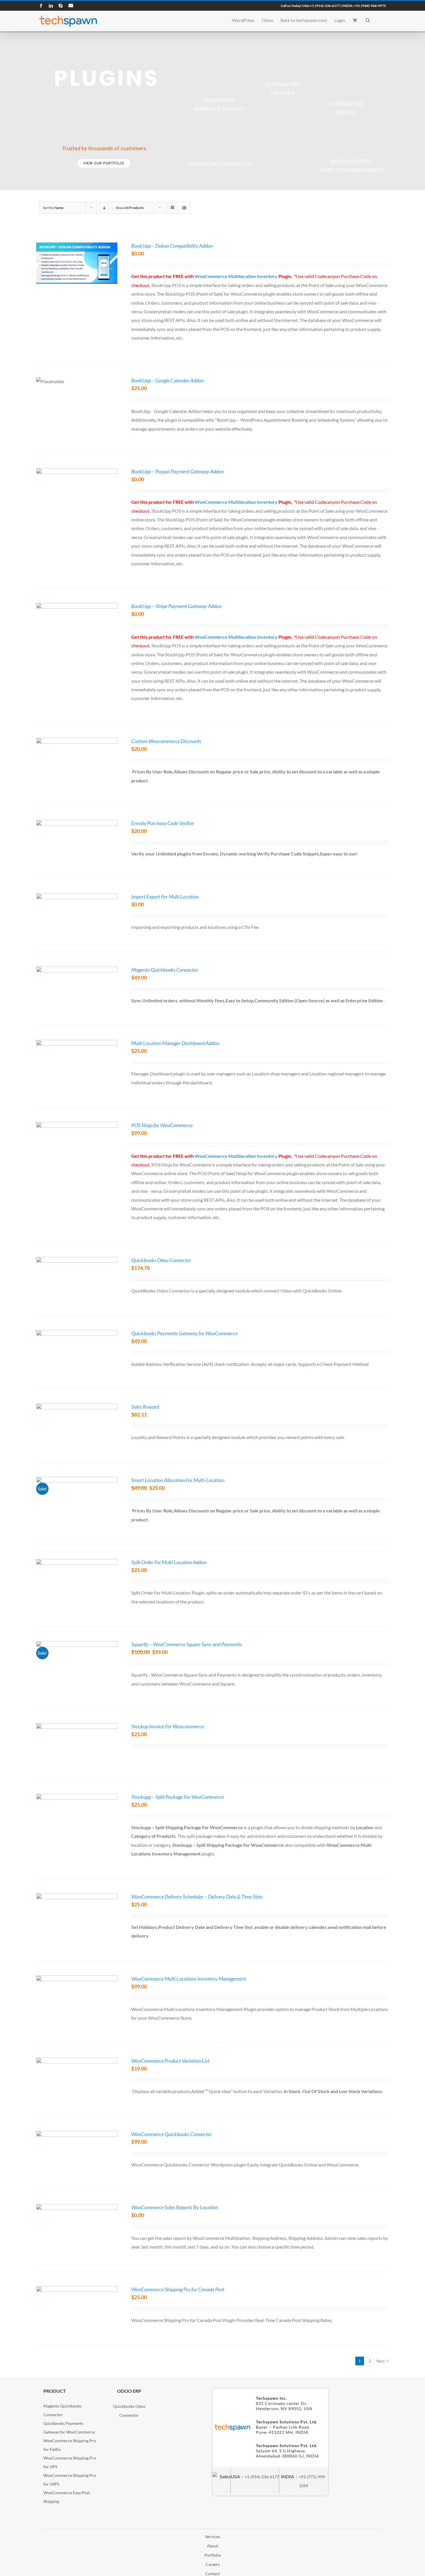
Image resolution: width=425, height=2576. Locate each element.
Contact (212, 2574)
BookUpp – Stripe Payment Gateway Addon (176, 606)
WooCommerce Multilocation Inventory (236, 276)
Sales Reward (145, 1407)
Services (213, 2537)
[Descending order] (104, 208)
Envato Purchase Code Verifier (163, 823)
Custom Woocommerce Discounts (166, 741)
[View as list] (184, 208)
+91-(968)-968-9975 (370, 6)
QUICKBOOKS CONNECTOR (220, 164)
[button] (368, 20)
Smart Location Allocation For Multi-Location (178, 1480)
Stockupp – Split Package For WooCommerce (178, 1797)
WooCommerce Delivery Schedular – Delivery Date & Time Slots (197, 1897)
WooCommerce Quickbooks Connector (172, 2134)
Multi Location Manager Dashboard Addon (175, 1043)
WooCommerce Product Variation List (170, 2061)
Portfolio (213, 2555)
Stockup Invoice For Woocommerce (168, 1726)
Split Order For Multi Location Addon (169, 1562)
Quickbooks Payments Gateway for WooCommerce (184, 1333)
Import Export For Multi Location (165, 897)
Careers (213, 2564)
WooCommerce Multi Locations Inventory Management (189, 1979)
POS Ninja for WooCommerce (162, 1125)
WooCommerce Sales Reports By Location (175, 2207)
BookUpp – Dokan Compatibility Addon (172, 246)
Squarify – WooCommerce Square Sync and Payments (187, 1644)
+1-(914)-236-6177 (325, 6)
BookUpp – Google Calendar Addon (168, 380)
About (213, 2546)
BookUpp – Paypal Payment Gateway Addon (178, 471)
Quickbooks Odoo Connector (161, 1260)
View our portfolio (104, 163)
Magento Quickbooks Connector (165, 970)
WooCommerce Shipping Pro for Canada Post (178, 2289)
